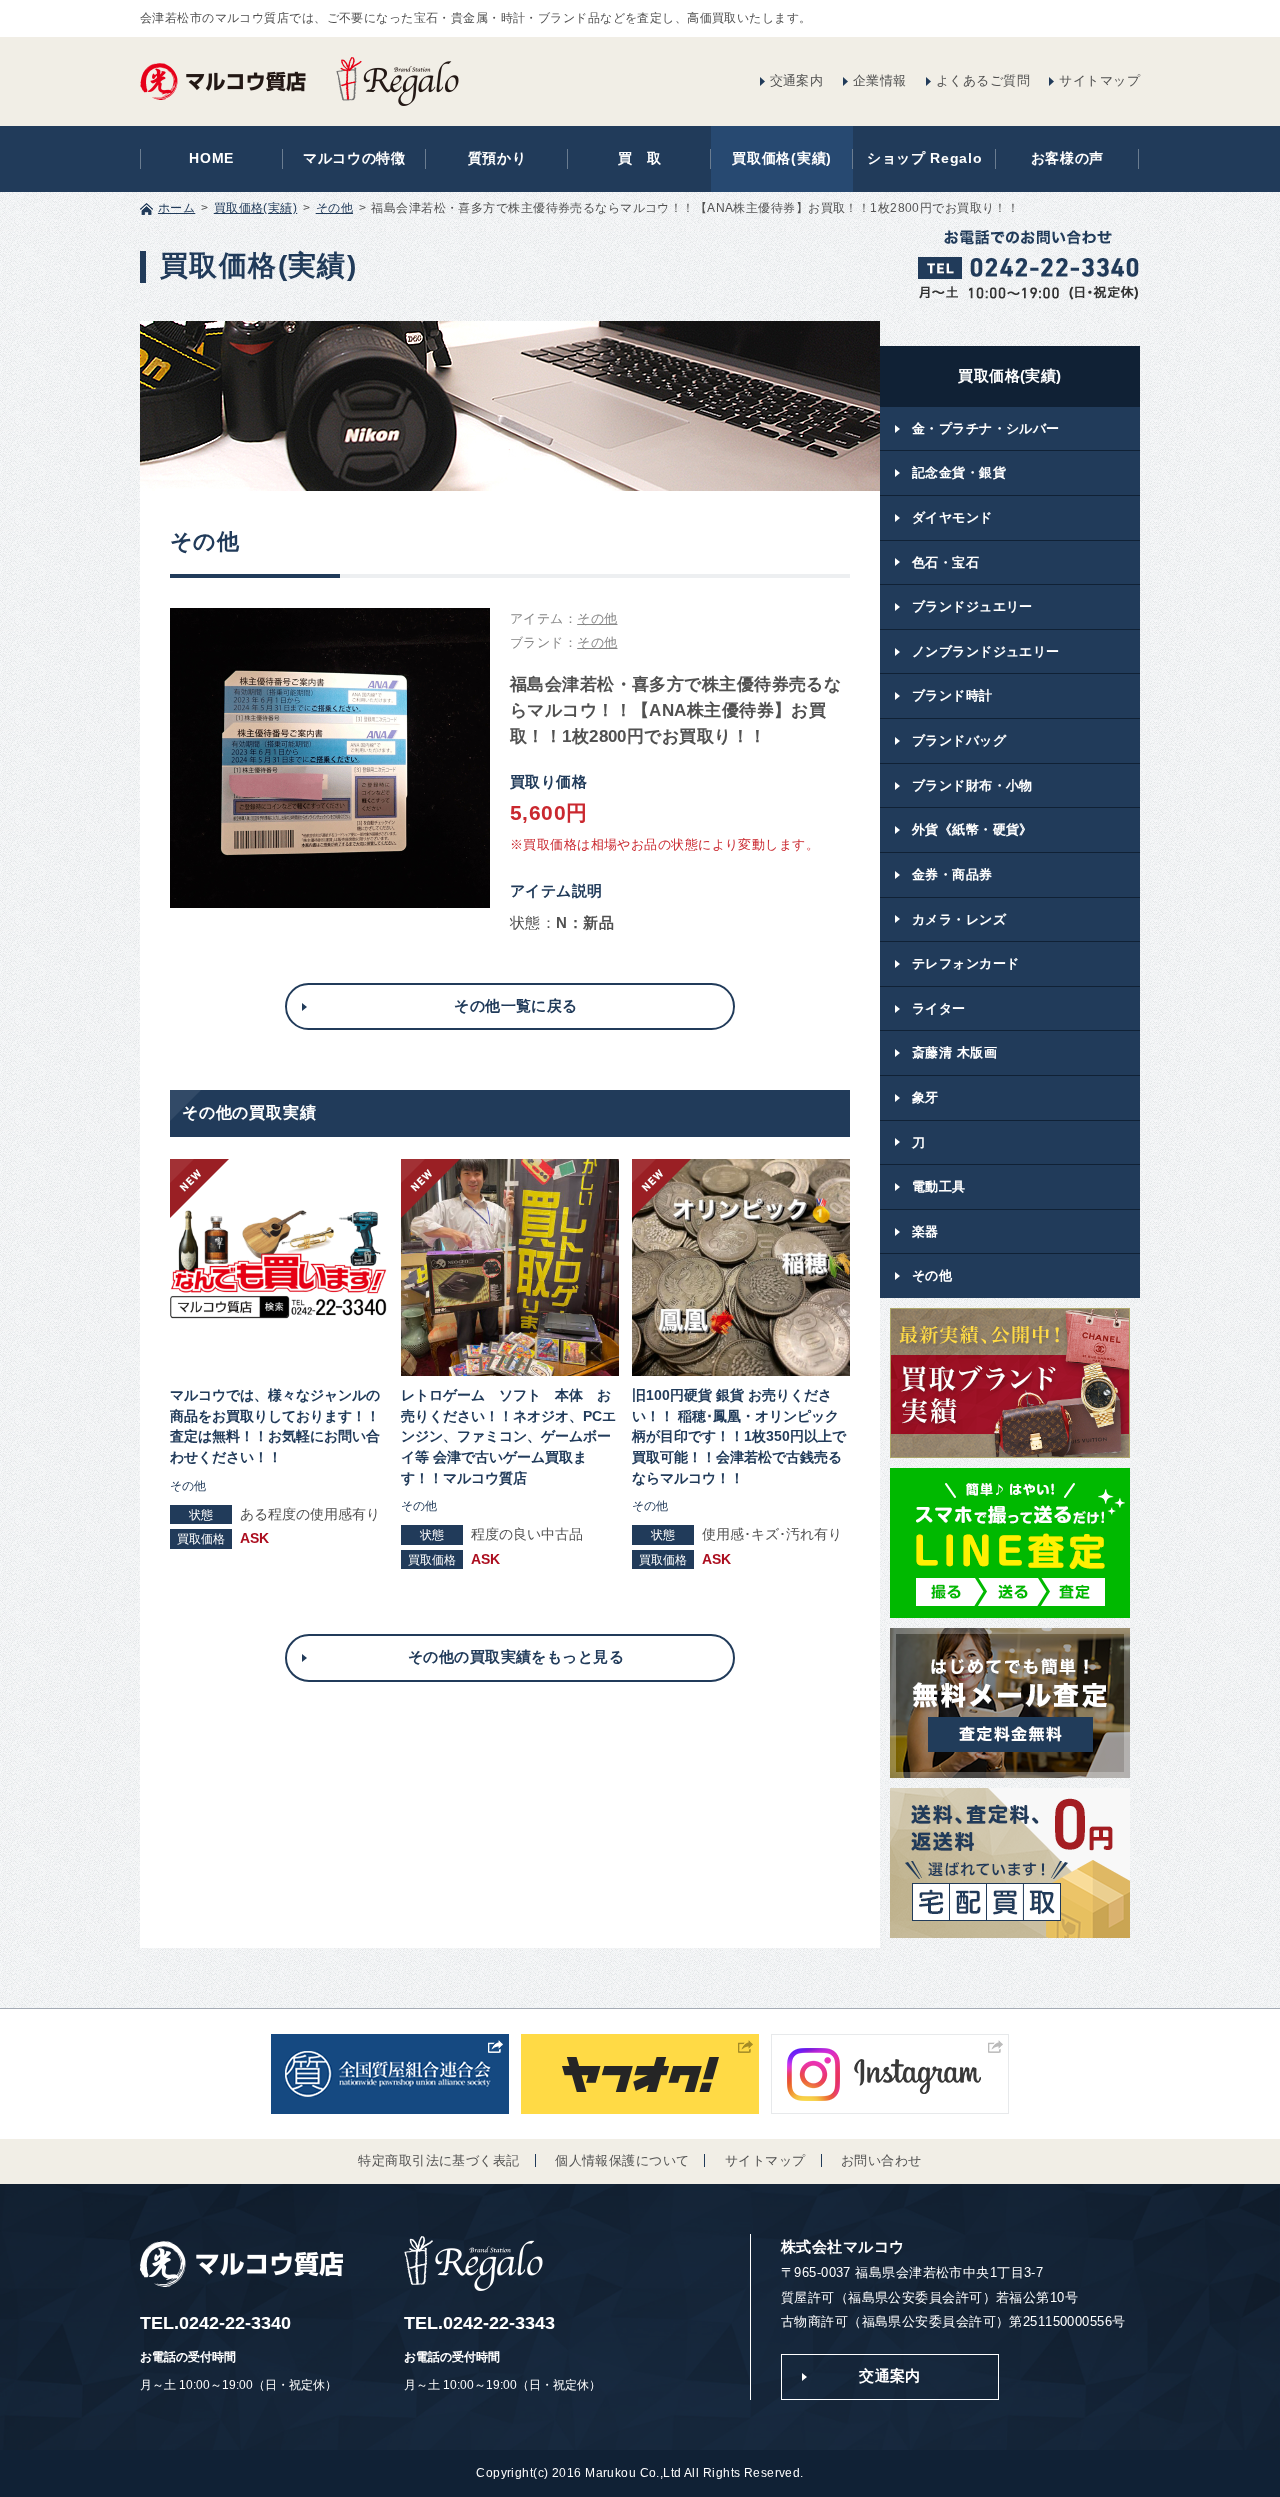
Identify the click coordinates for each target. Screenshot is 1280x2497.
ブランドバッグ (959, 740)
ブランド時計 (952, 695)
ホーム (176, 208)
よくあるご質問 (983, 80)
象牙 (925, 1097)
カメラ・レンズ (959, 919)
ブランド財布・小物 (972, 785)
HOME (211, 158)
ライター (939, 1008)
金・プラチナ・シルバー (986, 428)
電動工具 (939, 1186)
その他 (334, 208)
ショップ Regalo (925, 158)
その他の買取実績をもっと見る (516, 1657)
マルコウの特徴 (354, 158)
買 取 (640, 158)
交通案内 (797, 80)
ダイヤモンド (952, 517)
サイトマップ (1099, 80)
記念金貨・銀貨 (959, 472)
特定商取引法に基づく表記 (438, 2160)
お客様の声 (1067, 158)
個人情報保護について (622, 2160)
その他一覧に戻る (515, 1006)
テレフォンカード (965, 963)
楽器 (925, 1231)
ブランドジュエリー (972, 606)
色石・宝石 (945, 562)
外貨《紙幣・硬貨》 (972, 829)
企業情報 (880, 80)
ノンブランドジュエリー (986, 651)
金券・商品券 (952, 874)
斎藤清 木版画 (954, 1052)
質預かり (497, 158)
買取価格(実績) (782, 158)
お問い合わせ (881, 2160)
